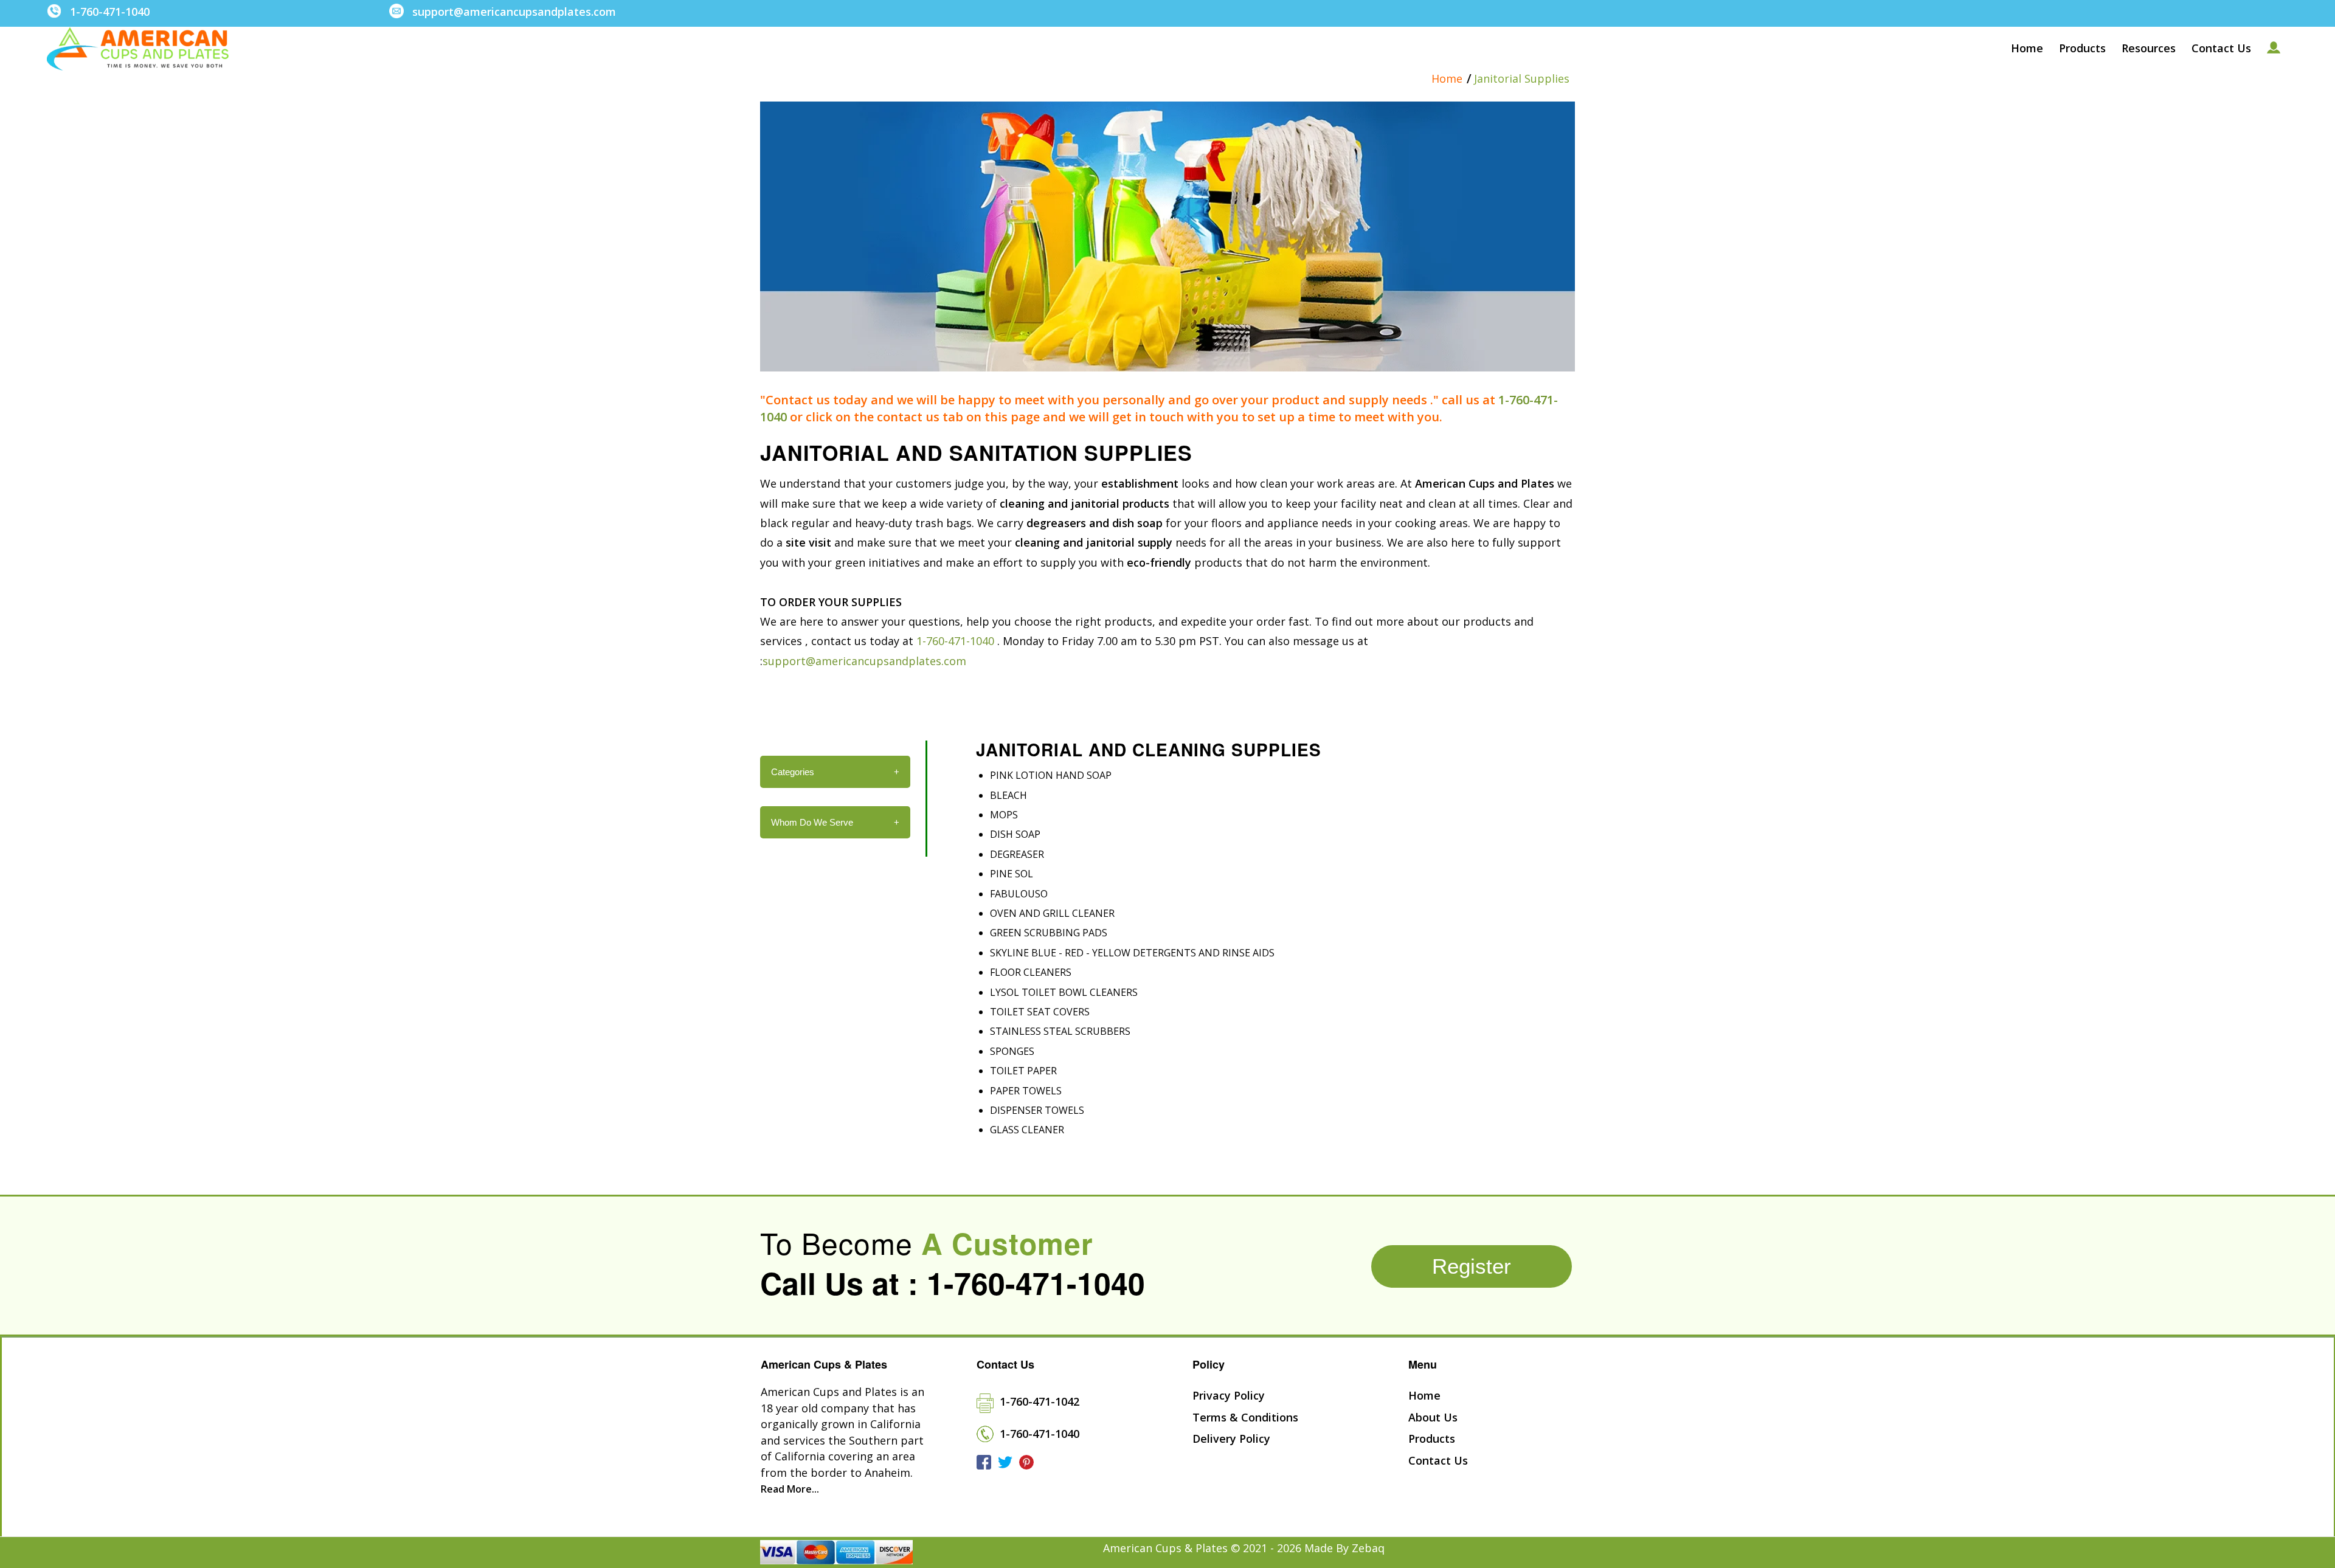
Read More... (790, 1489)
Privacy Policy (1229, 1395)
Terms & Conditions (1245, 1417)
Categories (835, 772)
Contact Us (1438, 1460)
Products (1432, 1438)
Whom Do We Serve (835, 822)
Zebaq (1368, 1548)
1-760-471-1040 (110, 12)
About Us (1433, 1417)
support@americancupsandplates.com (514, 12)
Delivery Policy (1231, 1438)
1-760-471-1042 (1040, 1401)
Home (1447, 79)
